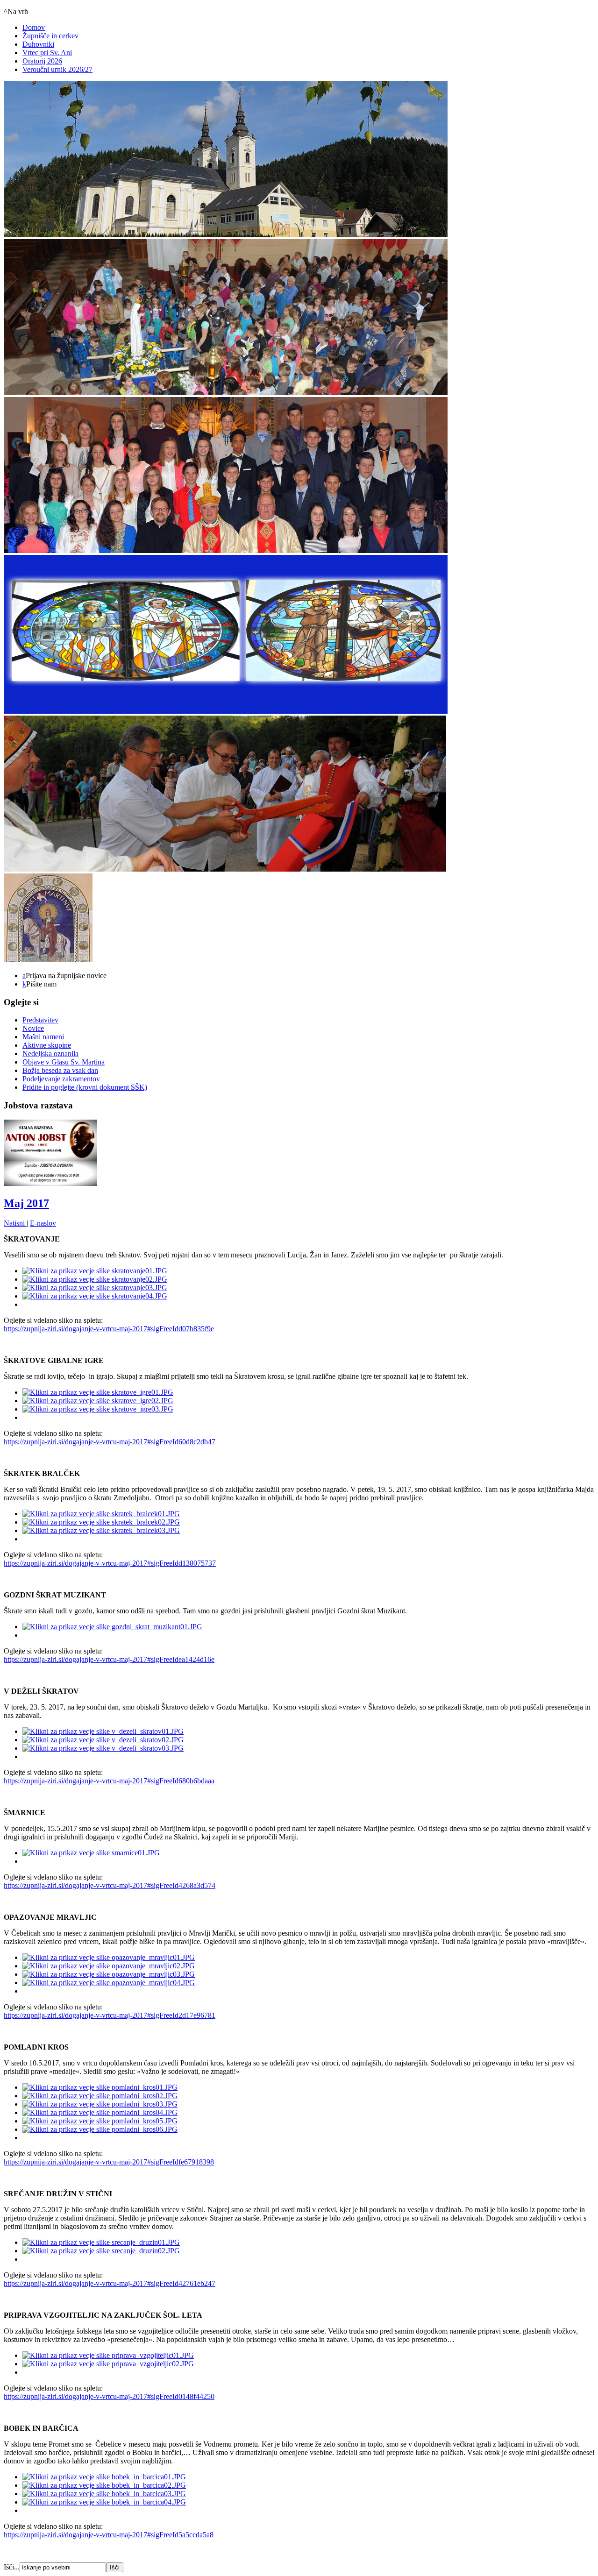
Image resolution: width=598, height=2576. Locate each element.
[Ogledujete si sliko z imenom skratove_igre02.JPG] (98, 1401)
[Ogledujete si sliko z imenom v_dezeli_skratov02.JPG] (103, 1740)
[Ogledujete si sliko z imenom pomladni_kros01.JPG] (100, 2087)
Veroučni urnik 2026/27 (57, 69)
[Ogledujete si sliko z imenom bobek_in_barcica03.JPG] (104, 2494)
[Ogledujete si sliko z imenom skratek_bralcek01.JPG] (101, 1514)
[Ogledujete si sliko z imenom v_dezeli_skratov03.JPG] (103, 1748)
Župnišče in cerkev (50, 36)
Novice (33, 1028)
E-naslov (43, 1223)
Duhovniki (38, 44)
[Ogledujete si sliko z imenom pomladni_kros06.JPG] (100, 2129)
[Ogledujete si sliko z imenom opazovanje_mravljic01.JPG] (109, 1957)
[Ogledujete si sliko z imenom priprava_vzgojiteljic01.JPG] (108, 2355)
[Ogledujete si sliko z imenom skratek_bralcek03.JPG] (101, 1530)
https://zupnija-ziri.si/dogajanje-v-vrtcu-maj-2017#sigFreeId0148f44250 (109, 2396)
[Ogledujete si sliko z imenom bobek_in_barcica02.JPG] (104, 2485)
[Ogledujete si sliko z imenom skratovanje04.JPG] (95, 1296)
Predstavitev (40, 1020)
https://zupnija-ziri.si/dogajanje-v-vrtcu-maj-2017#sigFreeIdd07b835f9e (109, 1329)
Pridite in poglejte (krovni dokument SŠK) (85, 1087)
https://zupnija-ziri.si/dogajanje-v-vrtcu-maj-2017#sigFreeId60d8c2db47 (110, 1442)
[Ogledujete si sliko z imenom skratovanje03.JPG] (95, 1288)
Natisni (15, 1223)
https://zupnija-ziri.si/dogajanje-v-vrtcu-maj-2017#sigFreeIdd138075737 (110, 1563)
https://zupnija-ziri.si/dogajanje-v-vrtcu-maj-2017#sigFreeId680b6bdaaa (109, 1781)
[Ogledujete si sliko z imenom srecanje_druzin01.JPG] (101, 2242)
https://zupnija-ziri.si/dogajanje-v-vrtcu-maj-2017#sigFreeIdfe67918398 (109, 2162)
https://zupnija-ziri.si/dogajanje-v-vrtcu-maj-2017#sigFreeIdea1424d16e (109, 1659)
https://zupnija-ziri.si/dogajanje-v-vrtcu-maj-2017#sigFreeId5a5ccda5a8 (109, 2535)
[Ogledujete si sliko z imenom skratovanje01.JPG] (95, 1271)
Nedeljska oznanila (50, 1054)
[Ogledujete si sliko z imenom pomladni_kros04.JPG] (100, 2112)
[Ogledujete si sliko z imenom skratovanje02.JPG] (95, 1279)
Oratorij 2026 (42, 61)
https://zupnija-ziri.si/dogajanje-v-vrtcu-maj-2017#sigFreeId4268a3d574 (110, 1885)
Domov (34, 27)
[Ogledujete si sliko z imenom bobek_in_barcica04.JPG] (104, 2502)
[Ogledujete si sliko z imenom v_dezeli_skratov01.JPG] (103, 1731)
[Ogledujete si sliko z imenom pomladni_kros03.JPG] (100, 2104)
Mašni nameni (43, 1037)
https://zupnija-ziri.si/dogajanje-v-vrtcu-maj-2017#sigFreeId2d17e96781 (110, 2015)
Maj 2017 (26, 1203)
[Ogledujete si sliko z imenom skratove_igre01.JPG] (98, 1392)
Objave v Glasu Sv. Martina (64, 1062)
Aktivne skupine (47, 1045)
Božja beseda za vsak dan (60, 1070)
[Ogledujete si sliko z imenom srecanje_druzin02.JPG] (101, 2251)
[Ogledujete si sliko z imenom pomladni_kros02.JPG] (100, 2096)
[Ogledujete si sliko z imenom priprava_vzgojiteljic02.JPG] (108, 2364)
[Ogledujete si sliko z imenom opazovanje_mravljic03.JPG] (109, 1974)
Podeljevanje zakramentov (61, 1079)
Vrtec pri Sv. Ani (47, 53)
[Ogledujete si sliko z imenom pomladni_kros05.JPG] (100, 2121)
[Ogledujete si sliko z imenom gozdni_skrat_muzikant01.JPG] (112, 1627)
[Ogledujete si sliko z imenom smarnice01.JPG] (91, 1853)
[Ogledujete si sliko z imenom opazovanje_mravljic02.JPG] (109, 1966)
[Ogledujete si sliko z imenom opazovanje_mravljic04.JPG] (109, 1983)
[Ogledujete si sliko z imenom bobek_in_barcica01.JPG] (104, 2477)
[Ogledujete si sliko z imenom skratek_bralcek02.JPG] (101, 1522)
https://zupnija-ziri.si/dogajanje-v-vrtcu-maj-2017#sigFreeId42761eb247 (110, 2283)
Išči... (12, 2567)
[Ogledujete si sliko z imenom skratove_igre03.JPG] (98, 1409)
